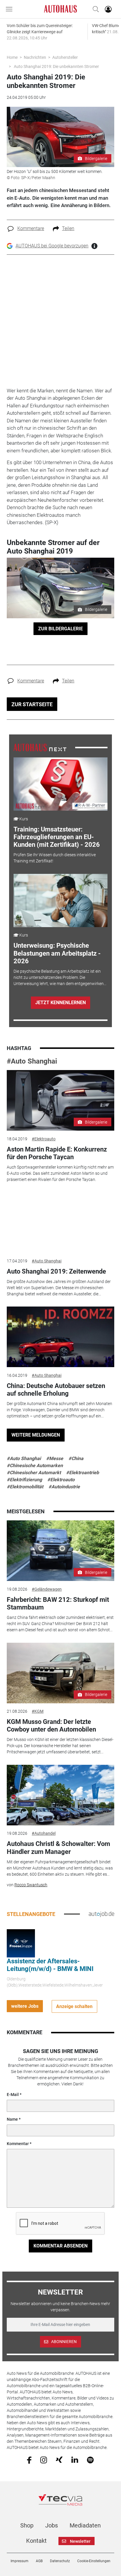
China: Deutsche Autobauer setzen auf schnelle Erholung (56, 1390)
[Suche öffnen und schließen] (94, 9)
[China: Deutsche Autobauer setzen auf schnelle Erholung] (60, 1337)
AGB (39, 2561)
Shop (27, 2525)
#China (76, 1458)
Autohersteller (65, 57)
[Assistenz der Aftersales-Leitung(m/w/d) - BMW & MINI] (21, 1943)
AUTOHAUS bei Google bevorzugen (52, 246)
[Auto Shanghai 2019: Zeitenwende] (60, 1222)
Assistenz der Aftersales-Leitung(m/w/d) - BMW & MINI (50, 1965)
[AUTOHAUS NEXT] (40, 747)
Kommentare (31, 228)
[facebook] (29, 2460)
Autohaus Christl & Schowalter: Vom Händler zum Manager (58, 1848)
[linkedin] (75, 2460)
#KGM (38, 1711)
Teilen (68, 228)
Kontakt (36, 2541)
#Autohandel (44, 1833)
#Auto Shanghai (32, 1061)
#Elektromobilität (25, 1487)
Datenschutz (60, 2561)
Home (12, 57)
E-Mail (13, 2095)
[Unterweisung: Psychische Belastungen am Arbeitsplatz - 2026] (61, 900)
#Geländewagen (47, 1589)
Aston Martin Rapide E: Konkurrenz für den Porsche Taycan (57, 1153)
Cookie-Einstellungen (94, 2561)
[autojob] (101, 1914)
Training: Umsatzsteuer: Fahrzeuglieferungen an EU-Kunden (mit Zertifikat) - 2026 (57, 837)
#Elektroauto (44, 1139)
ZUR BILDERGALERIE (60, 629)
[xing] (59, 2460)
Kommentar (18, 2144)
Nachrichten (35, 57)
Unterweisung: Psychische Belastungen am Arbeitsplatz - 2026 (57, 953)
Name (12, 2119)
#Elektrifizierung (24, 1480)
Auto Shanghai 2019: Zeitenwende (56, 1271)
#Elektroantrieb (83, 1473)
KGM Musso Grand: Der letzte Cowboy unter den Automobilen (51, 1726)
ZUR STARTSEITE (32, 704)
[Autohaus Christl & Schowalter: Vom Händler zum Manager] (60, 1795)
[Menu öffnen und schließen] (11, 9)
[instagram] (44, 2460)
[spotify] (90, 2460)
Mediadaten (85, 2525)
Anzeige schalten (74, 2006)
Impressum (20, 2561)
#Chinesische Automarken (35, 1466)
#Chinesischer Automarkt (34, 1473)
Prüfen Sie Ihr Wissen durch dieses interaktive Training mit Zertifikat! (55, 858)
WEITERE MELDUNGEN (36, 1435)
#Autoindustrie (64, 1487)
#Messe (55, 1458)
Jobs (52, 2525)
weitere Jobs (25, 2006)
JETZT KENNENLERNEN (60, 1003)
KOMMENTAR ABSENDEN (60, 2246)
